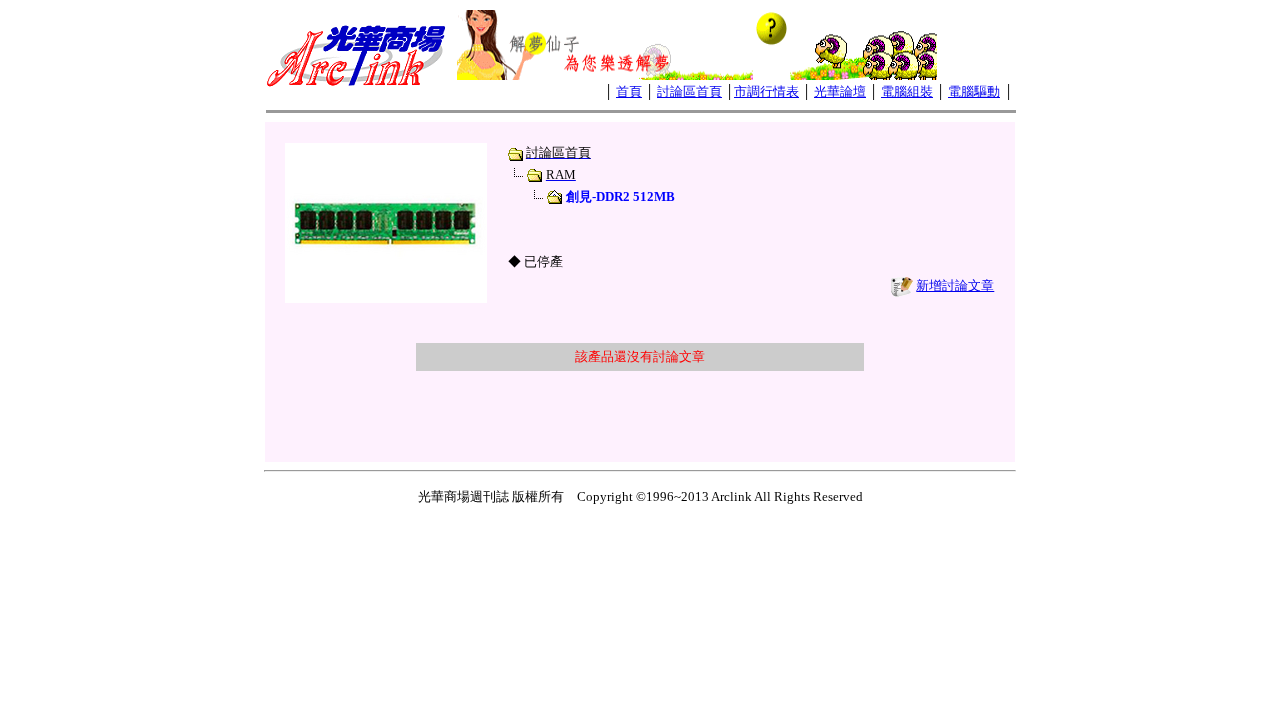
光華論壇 (840, 91)
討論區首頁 (689, 91)
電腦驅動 (974, 91)
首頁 (629, 91)
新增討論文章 (955, 285)
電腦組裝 (907, 91)
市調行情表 (766, 91)
